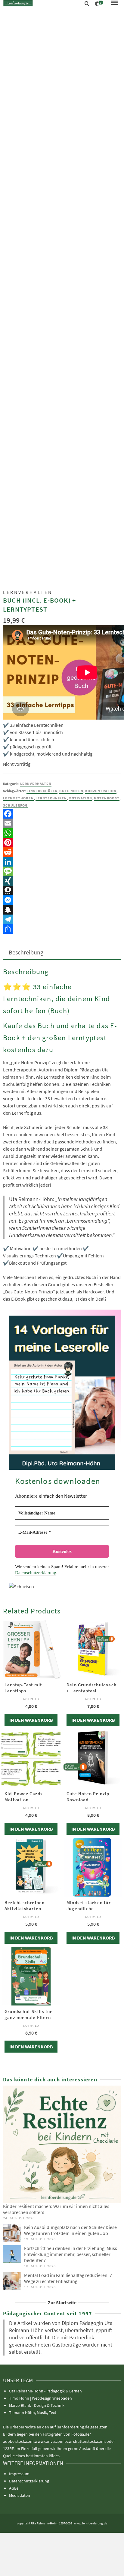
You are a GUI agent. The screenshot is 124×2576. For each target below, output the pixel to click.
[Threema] (62, 891)
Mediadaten (20, 2495)
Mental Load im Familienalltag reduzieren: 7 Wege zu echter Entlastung (68, 2278)
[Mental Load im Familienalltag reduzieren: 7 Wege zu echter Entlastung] (12, 2281)
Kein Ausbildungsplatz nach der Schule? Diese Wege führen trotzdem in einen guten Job (70, 2230)
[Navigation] (114, 3)
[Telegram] (62, 919)
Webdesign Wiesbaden (52, 2398)
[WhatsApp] (62, 833)
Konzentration (101, 791)
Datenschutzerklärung (36, 1573)
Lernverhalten (36, 784)
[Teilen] (62, 929)
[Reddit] (62, 852)
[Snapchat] (62, 910)
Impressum (19, 2474)
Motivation (80, 798)
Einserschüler (42, 791)
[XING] (62, 881)
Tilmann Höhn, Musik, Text (33, 2413)
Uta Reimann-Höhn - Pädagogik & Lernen (45, 2391)
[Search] (87, 4)
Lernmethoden (18, 798)
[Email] (62, 823)
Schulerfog (15, 805)
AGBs (14, 2488)
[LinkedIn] (62, 862)
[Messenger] (62, 900)
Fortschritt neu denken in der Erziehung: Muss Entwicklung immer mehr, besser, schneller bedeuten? (71, 2254)
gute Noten (71, 791)
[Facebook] (62, 814)
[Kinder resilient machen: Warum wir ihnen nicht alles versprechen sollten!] (62, 2144)
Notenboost (107, 798)
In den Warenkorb (31, 1720)
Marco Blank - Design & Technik (37, 2405)
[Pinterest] (62, 843)
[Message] (62, 871)
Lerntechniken (51, 798)
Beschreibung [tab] (26, 952)
